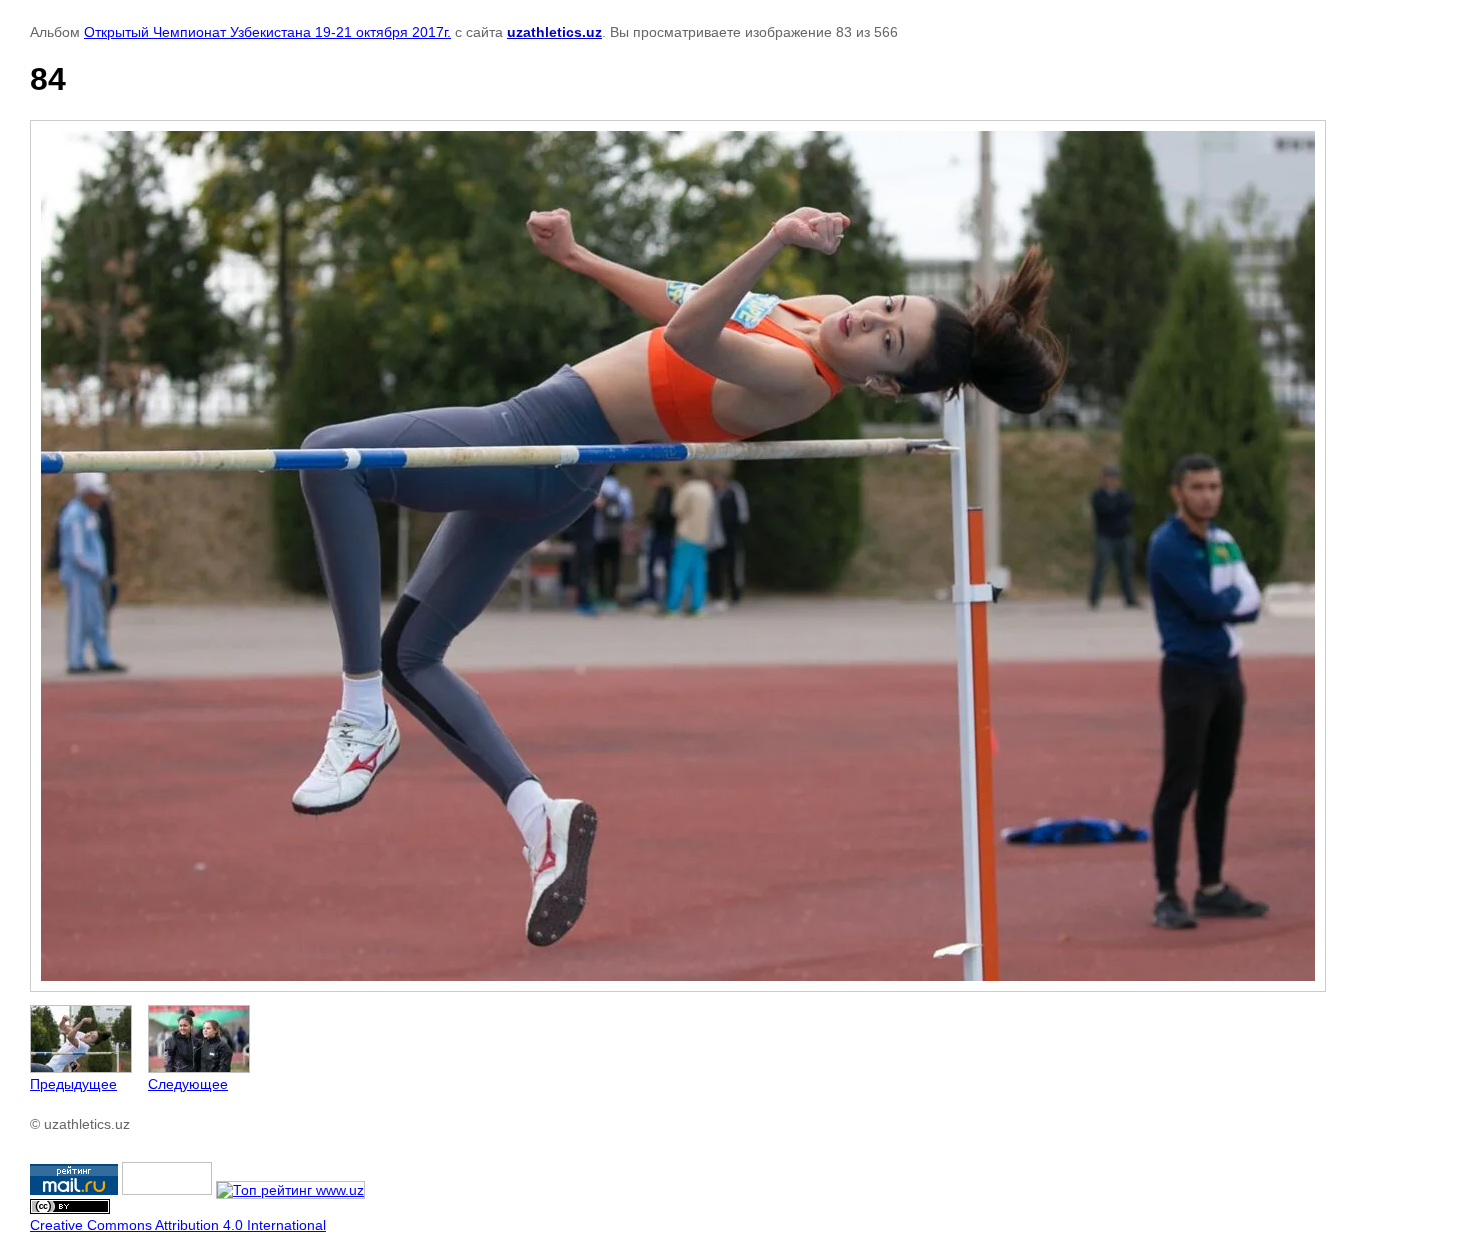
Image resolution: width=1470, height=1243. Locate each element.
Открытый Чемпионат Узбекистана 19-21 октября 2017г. (267, 32)
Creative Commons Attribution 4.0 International (178, 1225)
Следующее (188, 1084)
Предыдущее (73, 1084)
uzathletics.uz (554, 32)
